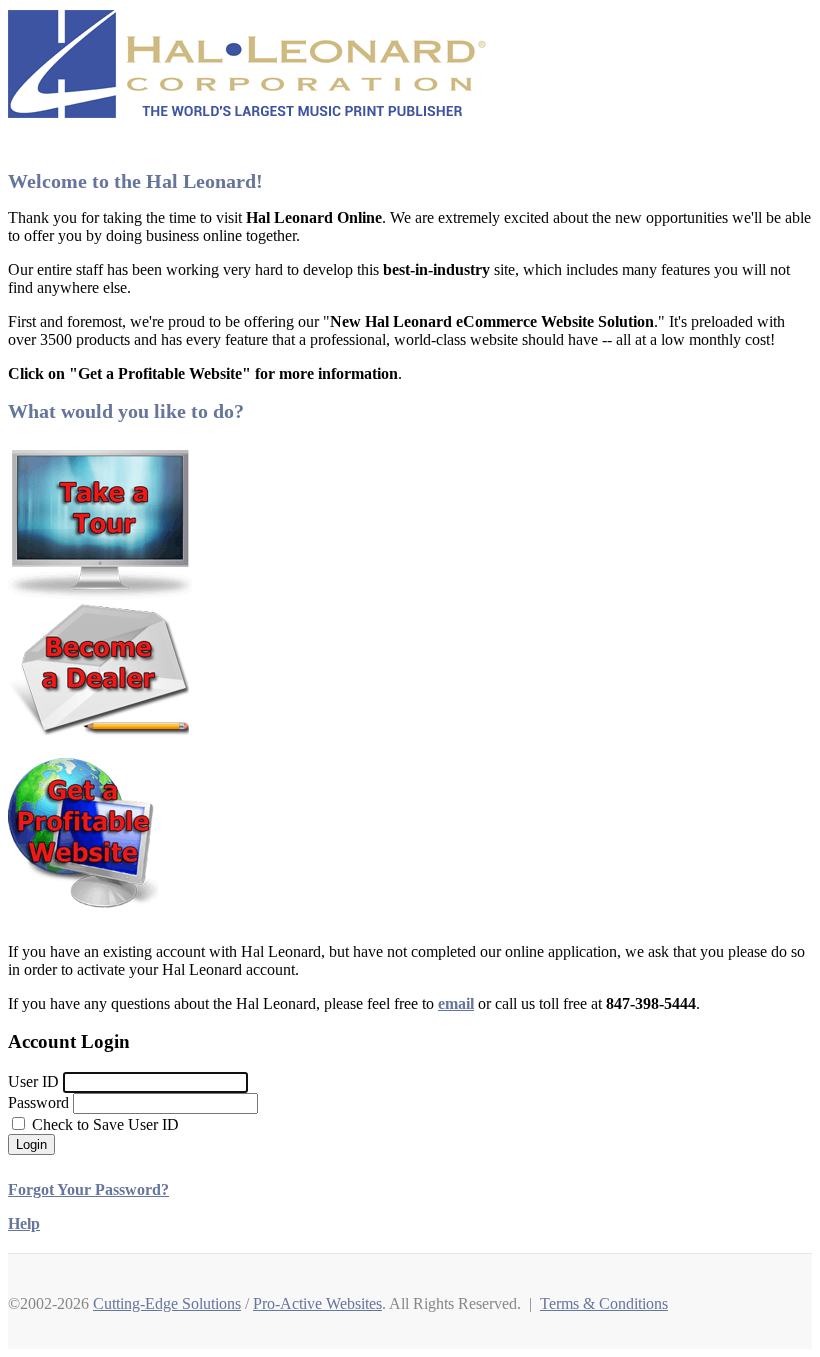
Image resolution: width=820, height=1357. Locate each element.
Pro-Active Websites (317, 1303)
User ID (33, 1081)
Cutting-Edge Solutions (167, 1303)
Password (38, 1102)
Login (31, 1144)
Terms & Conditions (604, 1303)
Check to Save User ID (103, 1124)
